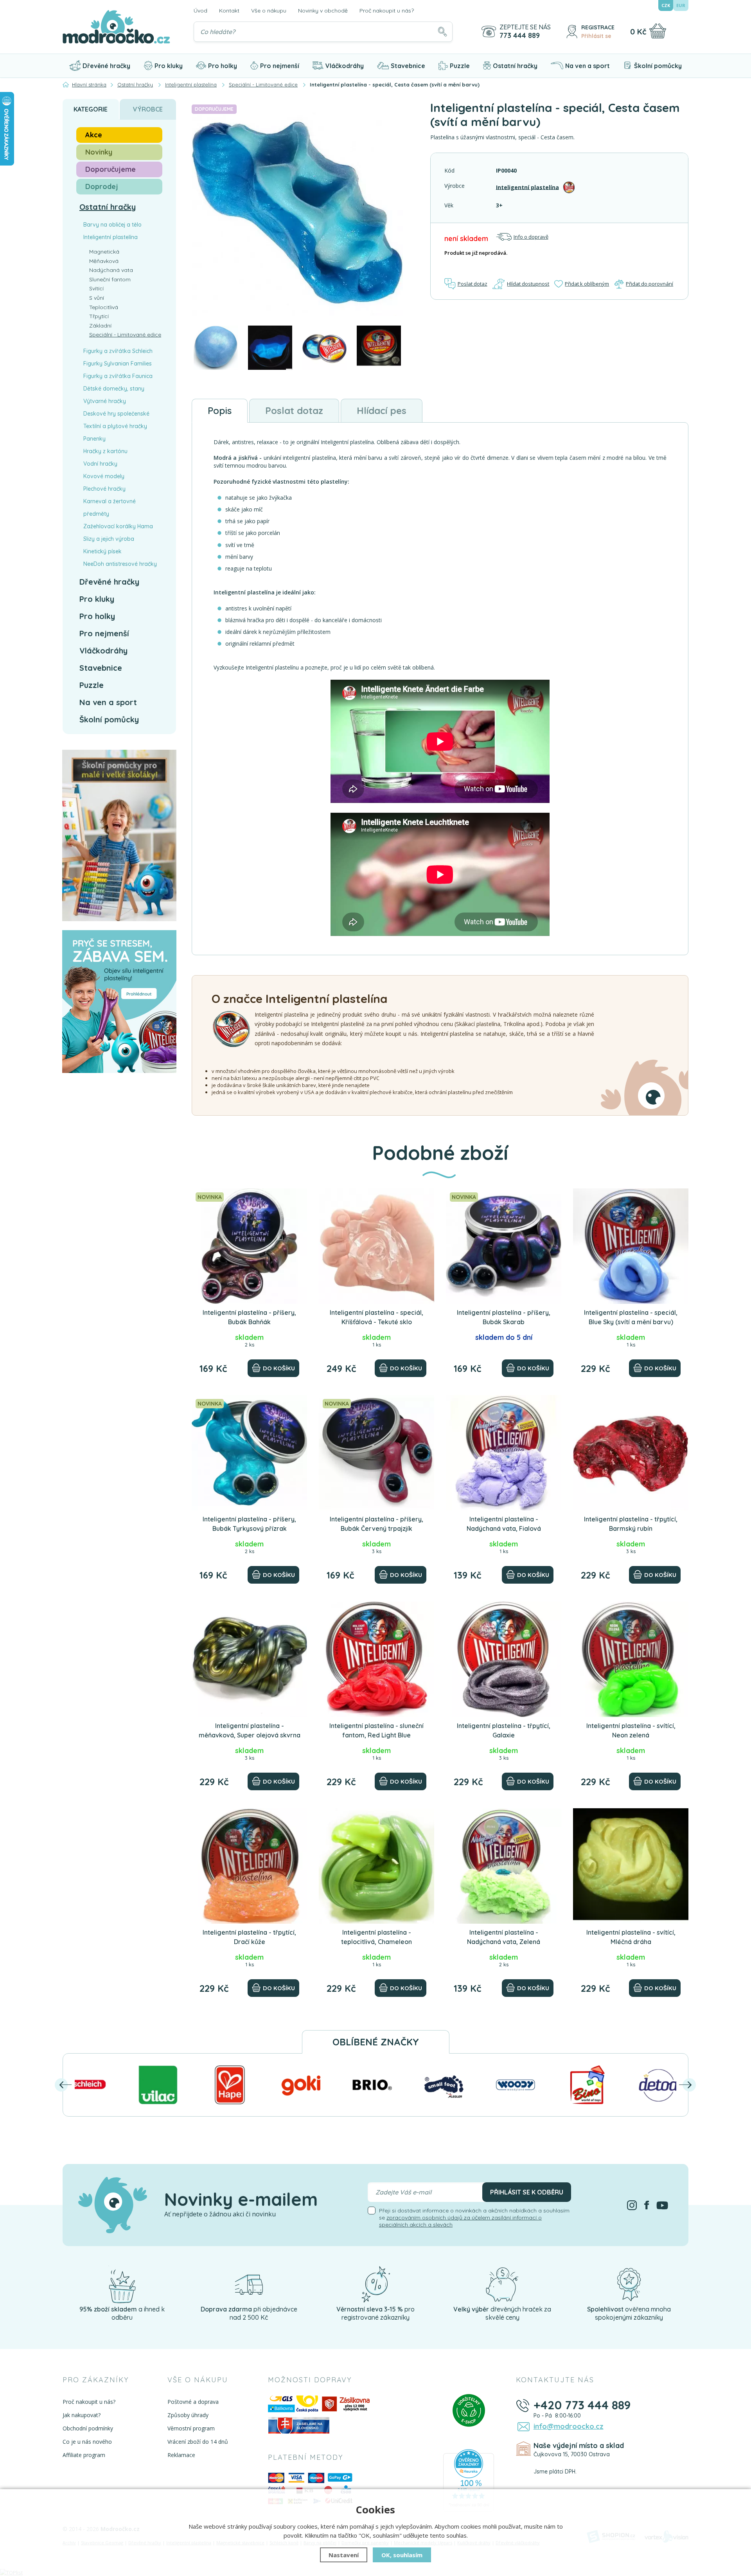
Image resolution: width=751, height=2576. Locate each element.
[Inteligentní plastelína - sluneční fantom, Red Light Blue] (376, 1659)
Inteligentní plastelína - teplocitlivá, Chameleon (376, 1937)
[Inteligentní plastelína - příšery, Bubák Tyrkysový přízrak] (249, 1453)
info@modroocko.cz (569, 2426)
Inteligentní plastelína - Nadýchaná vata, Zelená (504, 1937)
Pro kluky (169, 66)
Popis (220, 410)
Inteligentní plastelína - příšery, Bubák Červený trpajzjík (376, 1524)
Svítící (96, 288)
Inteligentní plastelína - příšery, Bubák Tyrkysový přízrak (249, 1524)
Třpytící (99, 316)
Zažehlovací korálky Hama (118, 526)
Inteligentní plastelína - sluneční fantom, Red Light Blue (376, 1730)
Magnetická (104, 252)
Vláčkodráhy (345, 66)
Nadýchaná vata (111, 270)
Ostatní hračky (515, 66)
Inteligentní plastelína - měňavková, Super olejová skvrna (250, 1730)
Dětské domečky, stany (114, 389)
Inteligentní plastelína (527, 187)
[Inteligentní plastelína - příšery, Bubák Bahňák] (249, 1246)
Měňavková (104, 261)
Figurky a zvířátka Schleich (118, 351)
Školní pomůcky (658, 66)
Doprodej (102, 186)
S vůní (97, 298)
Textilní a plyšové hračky (115, 426)
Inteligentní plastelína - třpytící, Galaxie (504, 1730)
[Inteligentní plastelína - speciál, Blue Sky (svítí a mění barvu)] (631, 1246)
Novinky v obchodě (323, 11)
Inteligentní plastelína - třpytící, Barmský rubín (631, 1524)
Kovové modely (104, 476)
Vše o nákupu (269, 11)
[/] (122, 2284)
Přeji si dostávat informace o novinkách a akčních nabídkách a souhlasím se (474, 2218)
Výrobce (148, 109)
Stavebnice (408, 66)
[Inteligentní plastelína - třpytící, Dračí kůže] (249, 1866)
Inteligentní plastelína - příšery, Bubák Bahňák (249, 1317)
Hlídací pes (382, 410)
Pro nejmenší (280, 66)
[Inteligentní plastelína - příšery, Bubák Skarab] (504, 1246)
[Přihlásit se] (572, 32)
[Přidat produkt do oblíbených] (298, 1198)
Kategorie (91, 109)
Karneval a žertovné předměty (110, 508)
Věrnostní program (191, 2428)
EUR (681, 5)
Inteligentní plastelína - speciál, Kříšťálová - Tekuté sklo (376, 1317)
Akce (94, 135)
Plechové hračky (104, 489)
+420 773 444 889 (582, 2405)
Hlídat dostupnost (528, 284)
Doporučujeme (110, 169)
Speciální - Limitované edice (125, 335)
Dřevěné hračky (106, 66)
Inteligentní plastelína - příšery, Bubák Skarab (504, 1317)
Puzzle (460, 66)
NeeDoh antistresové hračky (120, 564)
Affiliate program (84, 2455)
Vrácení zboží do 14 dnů (198, 2442)
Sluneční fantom (110, 279)
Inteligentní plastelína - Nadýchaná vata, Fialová (504, 1524)
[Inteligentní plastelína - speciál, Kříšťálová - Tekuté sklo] (376, 1246)
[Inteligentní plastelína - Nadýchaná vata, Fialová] (504, 1453)
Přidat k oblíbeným (587, 284)
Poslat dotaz (473, 284)
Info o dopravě (531, 237)
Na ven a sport (588, 66)
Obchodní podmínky (88, 2428)
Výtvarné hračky (105, 401)
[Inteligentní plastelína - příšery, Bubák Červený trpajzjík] (376, 1453)
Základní (100, 326)
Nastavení (344, 2555)
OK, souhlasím (402, 2555)
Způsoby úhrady (188, 2415)
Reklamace (181, 2455)
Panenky (94, 439)
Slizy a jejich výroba (109, 539)
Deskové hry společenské (116, 414)
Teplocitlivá (104, 307)
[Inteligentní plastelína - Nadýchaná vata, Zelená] (504, 1866)
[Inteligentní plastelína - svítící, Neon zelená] (631, 1659)
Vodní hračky (100, 464)
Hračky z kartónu (105, 451)
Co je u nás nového (87, 2442)
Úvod (200, 11)
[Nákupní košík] (658, 31)
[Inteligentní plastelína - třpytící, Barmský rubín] (631, 1453)
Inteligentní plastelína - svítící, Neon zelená (631, 1730)
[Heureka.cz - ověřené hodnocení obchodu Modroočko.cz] (469, 2480)
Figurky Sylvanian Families (118, 364)
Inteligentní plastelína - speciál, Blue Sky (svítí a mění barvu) (631, 1317)
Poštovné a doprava (193, 2402)
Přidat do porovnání (649, 284)
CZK (666, 5)
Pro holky (223, 66)
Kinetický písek (102, 551)
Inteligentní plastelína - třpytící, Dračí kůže (249, 1937)
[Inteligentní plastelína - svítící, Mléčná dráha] (631, 1866)
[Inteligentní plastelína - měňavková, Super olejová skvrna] (249, 1659)
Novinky (99, 152)
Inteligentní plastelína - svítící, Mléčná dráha (631, 1937)
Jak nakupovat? (82, 2415)
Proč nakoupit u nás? (387, 11)
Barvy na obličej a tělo (112, 225)
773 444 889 (520, 36)
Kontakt (229, 11)
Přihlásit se (596, 36)
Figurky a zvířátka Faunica (118, 376)
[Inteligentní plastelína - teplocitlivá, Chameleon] (376, 1866)
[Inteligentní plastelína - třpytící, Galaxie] (504, 1659)
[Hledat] (442, 32)
